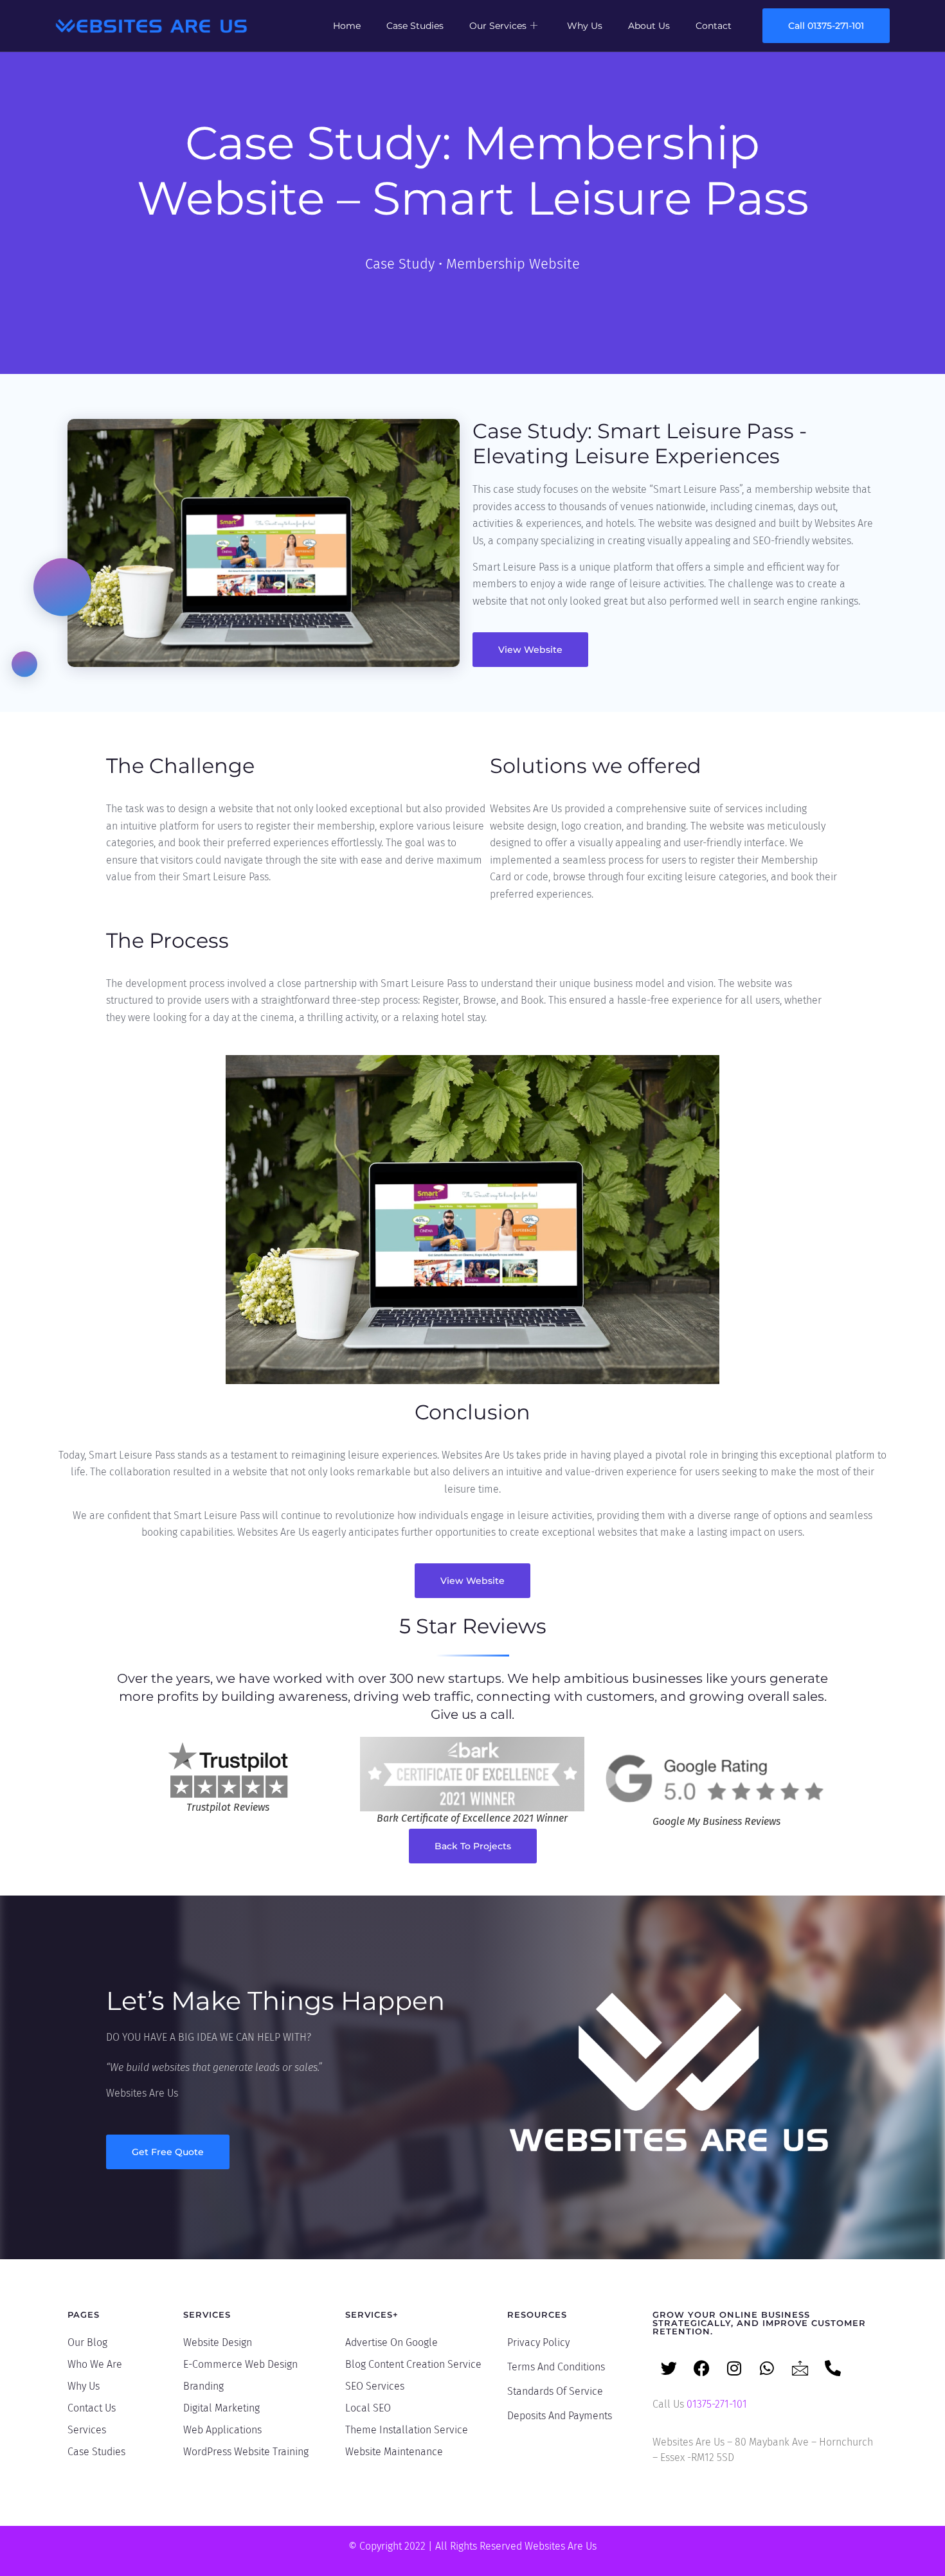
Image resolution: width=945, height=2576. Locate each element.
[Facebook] (701, 2368)
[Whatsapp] (767, 2368)
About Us (649, 26)
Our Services (498, 26)
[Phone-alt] (833, 2368)
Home (347, 26)
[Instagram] (734, 2368)
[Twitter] (669, 2368)
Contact (714, 26)
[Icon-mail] (800, 2368)
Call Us (700, 2404)
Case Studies (415, 26)
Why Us (585, 26)
